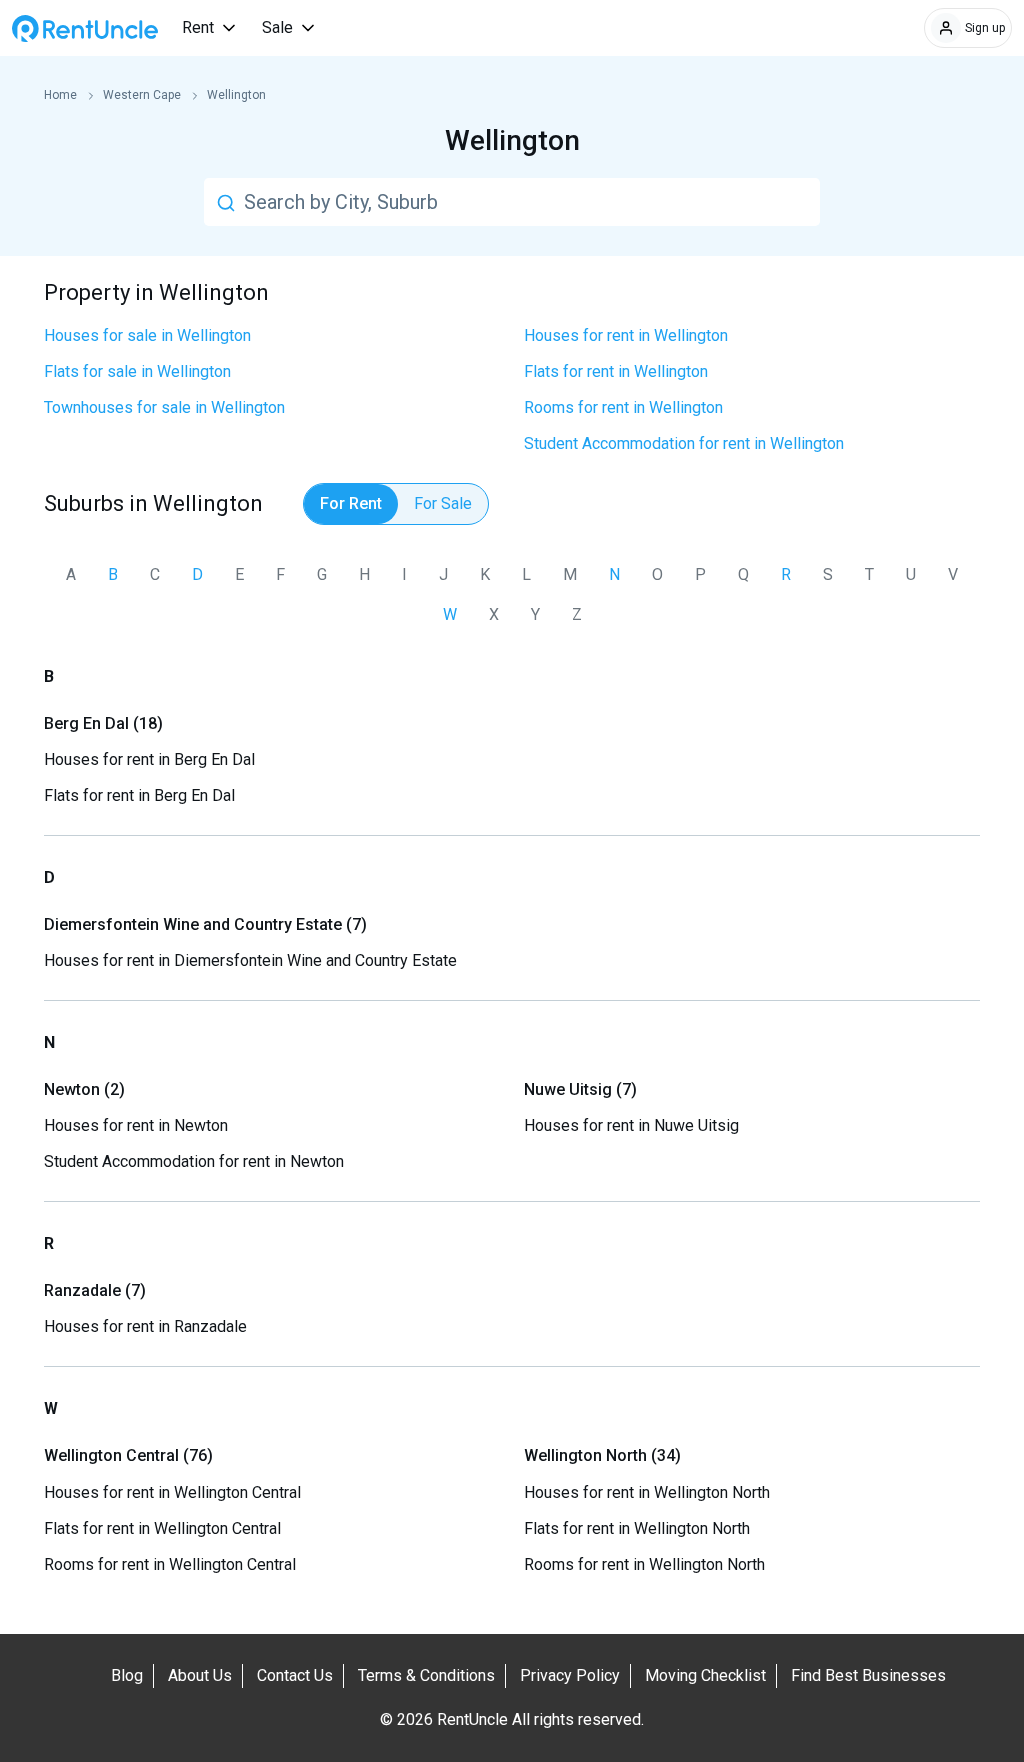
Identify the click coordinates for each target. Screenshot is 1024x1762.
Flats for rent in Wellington (616, 371)
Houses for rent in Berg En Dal (149, 759)
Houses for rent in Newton (136, 1125)
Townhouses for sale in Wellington (164, 407)
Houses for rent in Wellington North (647, 1492)
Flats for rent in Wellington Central (162, 1528)
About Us (200, 1675)
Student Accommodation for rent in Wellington (684, 443)
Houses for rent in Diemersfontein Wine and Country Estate (250, 960)
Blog (127, 1675)
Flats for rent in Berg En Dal (139, 795)
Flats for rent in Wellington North (637, 1528)
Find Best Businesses (868, 1675)
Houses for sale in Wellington (147, 335)
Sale (277, 27)
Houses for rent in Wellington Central (172, 1492)
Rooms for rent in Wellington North (644, 1564)
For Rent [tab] (351, 503)
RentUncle (85, 28)
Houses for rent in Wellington (626, 335)
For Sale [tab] (443, 503)
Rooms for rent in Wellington (623, 407)
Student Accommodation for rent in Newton (194, 1161)
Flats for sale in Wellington (137, 371)
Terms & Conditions (426, 1675)
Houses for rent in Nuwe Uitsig (631, 1125)
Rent (198, 27)
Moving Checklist (705, 1675)
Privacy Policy (570, 1675)
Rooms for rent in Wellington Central (170, 1564)
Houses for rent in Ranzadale (145, 1326)
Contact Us (295, 1675)
